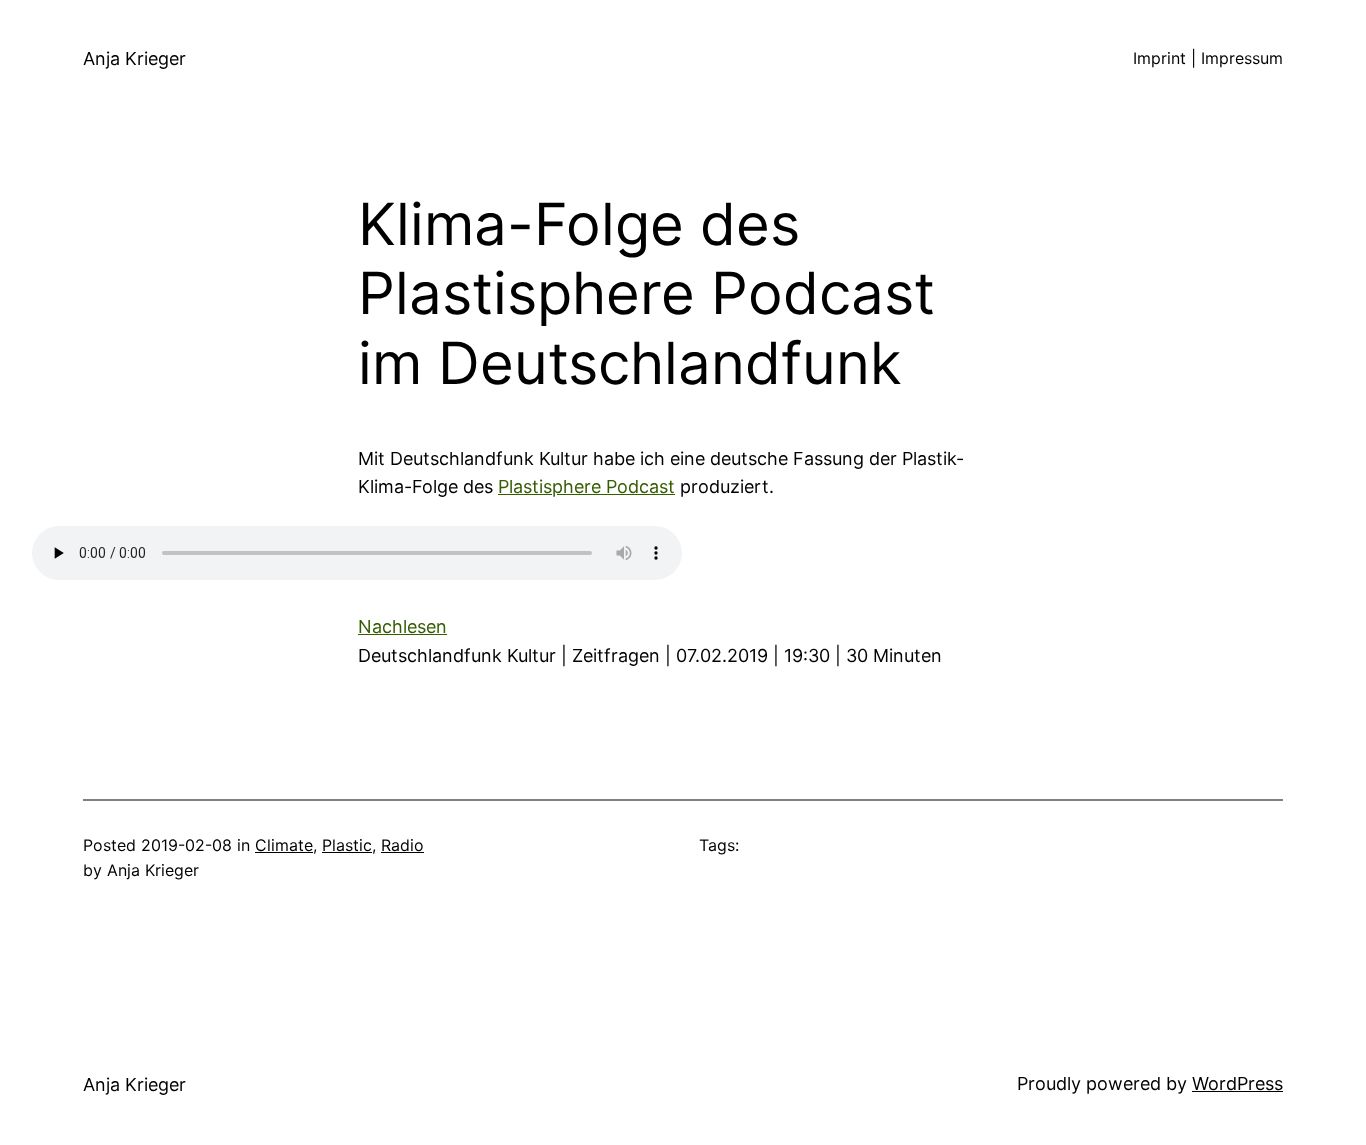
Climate (284, 845)
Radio (402, 845)
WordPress (1237, 1083)
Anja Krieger (134, 58)
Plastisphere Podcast (586, 486)
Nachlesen (402, 626)
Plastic (347, 845)
